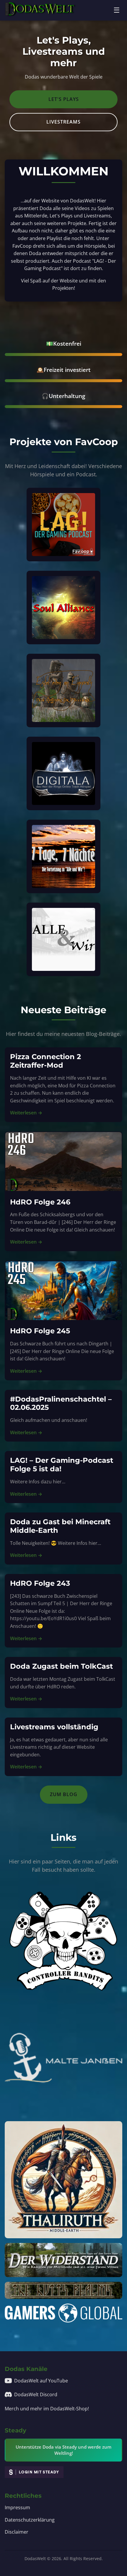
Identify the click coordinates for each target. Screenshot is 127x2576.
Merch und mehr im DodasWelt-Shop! (47, 2409)
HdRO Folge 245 (40, 1331)
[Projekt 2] (63, 608)
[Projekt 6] (63, 939)
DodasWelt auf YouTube (41, 2381)
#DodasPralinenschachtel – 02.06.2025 (61, 1403)
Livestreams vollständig (54, 1727)
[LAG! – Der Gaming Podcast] (63, 525)
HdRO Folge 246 (40, 1202)
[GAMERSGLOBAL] (63, 2313)
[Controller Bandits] (63, 1939)
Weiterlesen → (26, 1113)
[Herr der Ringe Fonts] (63, 2290)
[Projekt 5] (63, 856)
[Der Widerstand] (63, 2260)
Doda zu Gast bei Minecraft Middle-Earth (60, 1526)
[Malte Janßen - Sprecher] (63, 2058)
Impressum (17, 2507)
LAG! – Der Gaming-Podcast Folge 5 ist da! (62, 1465)
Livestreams (63, 122)
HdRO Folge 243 (40, 1583)
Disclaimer (17, 2532)
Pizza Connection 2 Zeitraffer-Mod (45, 1061)
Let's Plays (64, 99)
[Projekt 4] (63, 773)
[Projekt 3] (63, 690)
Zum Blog (64, 1794)
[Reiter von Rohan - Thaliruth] (63, 2180)
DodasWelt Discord (36, 2394)
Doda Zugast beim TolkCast (61, 1666)
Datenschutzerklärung (30, 2520)
